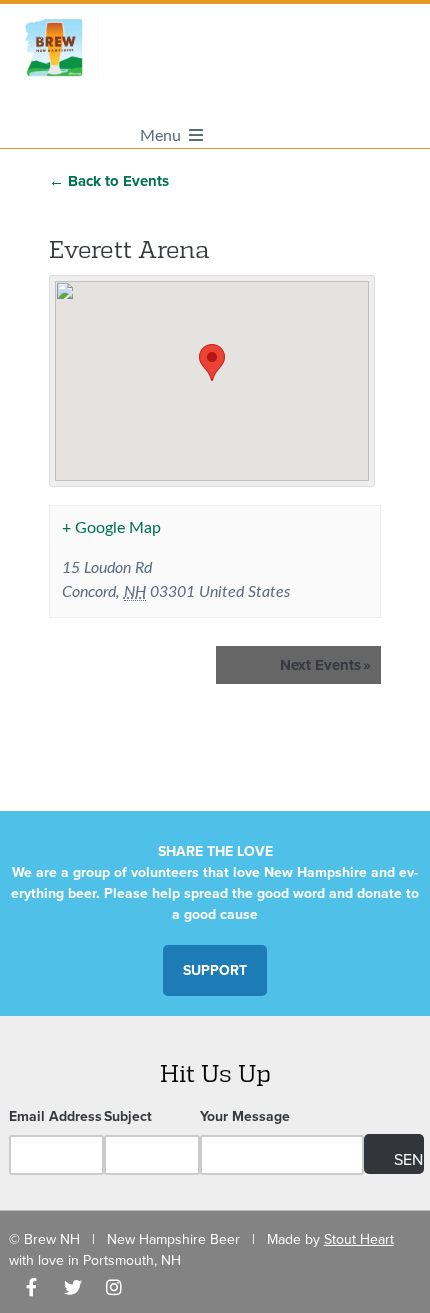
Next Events (325, 665)
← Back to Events (109, 181)
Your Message (245, 1116)
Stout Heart (359, 1239)
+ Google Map (111, 528)
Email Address (55, 1116)
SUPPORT (215, 970)
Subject (128, 1116)
